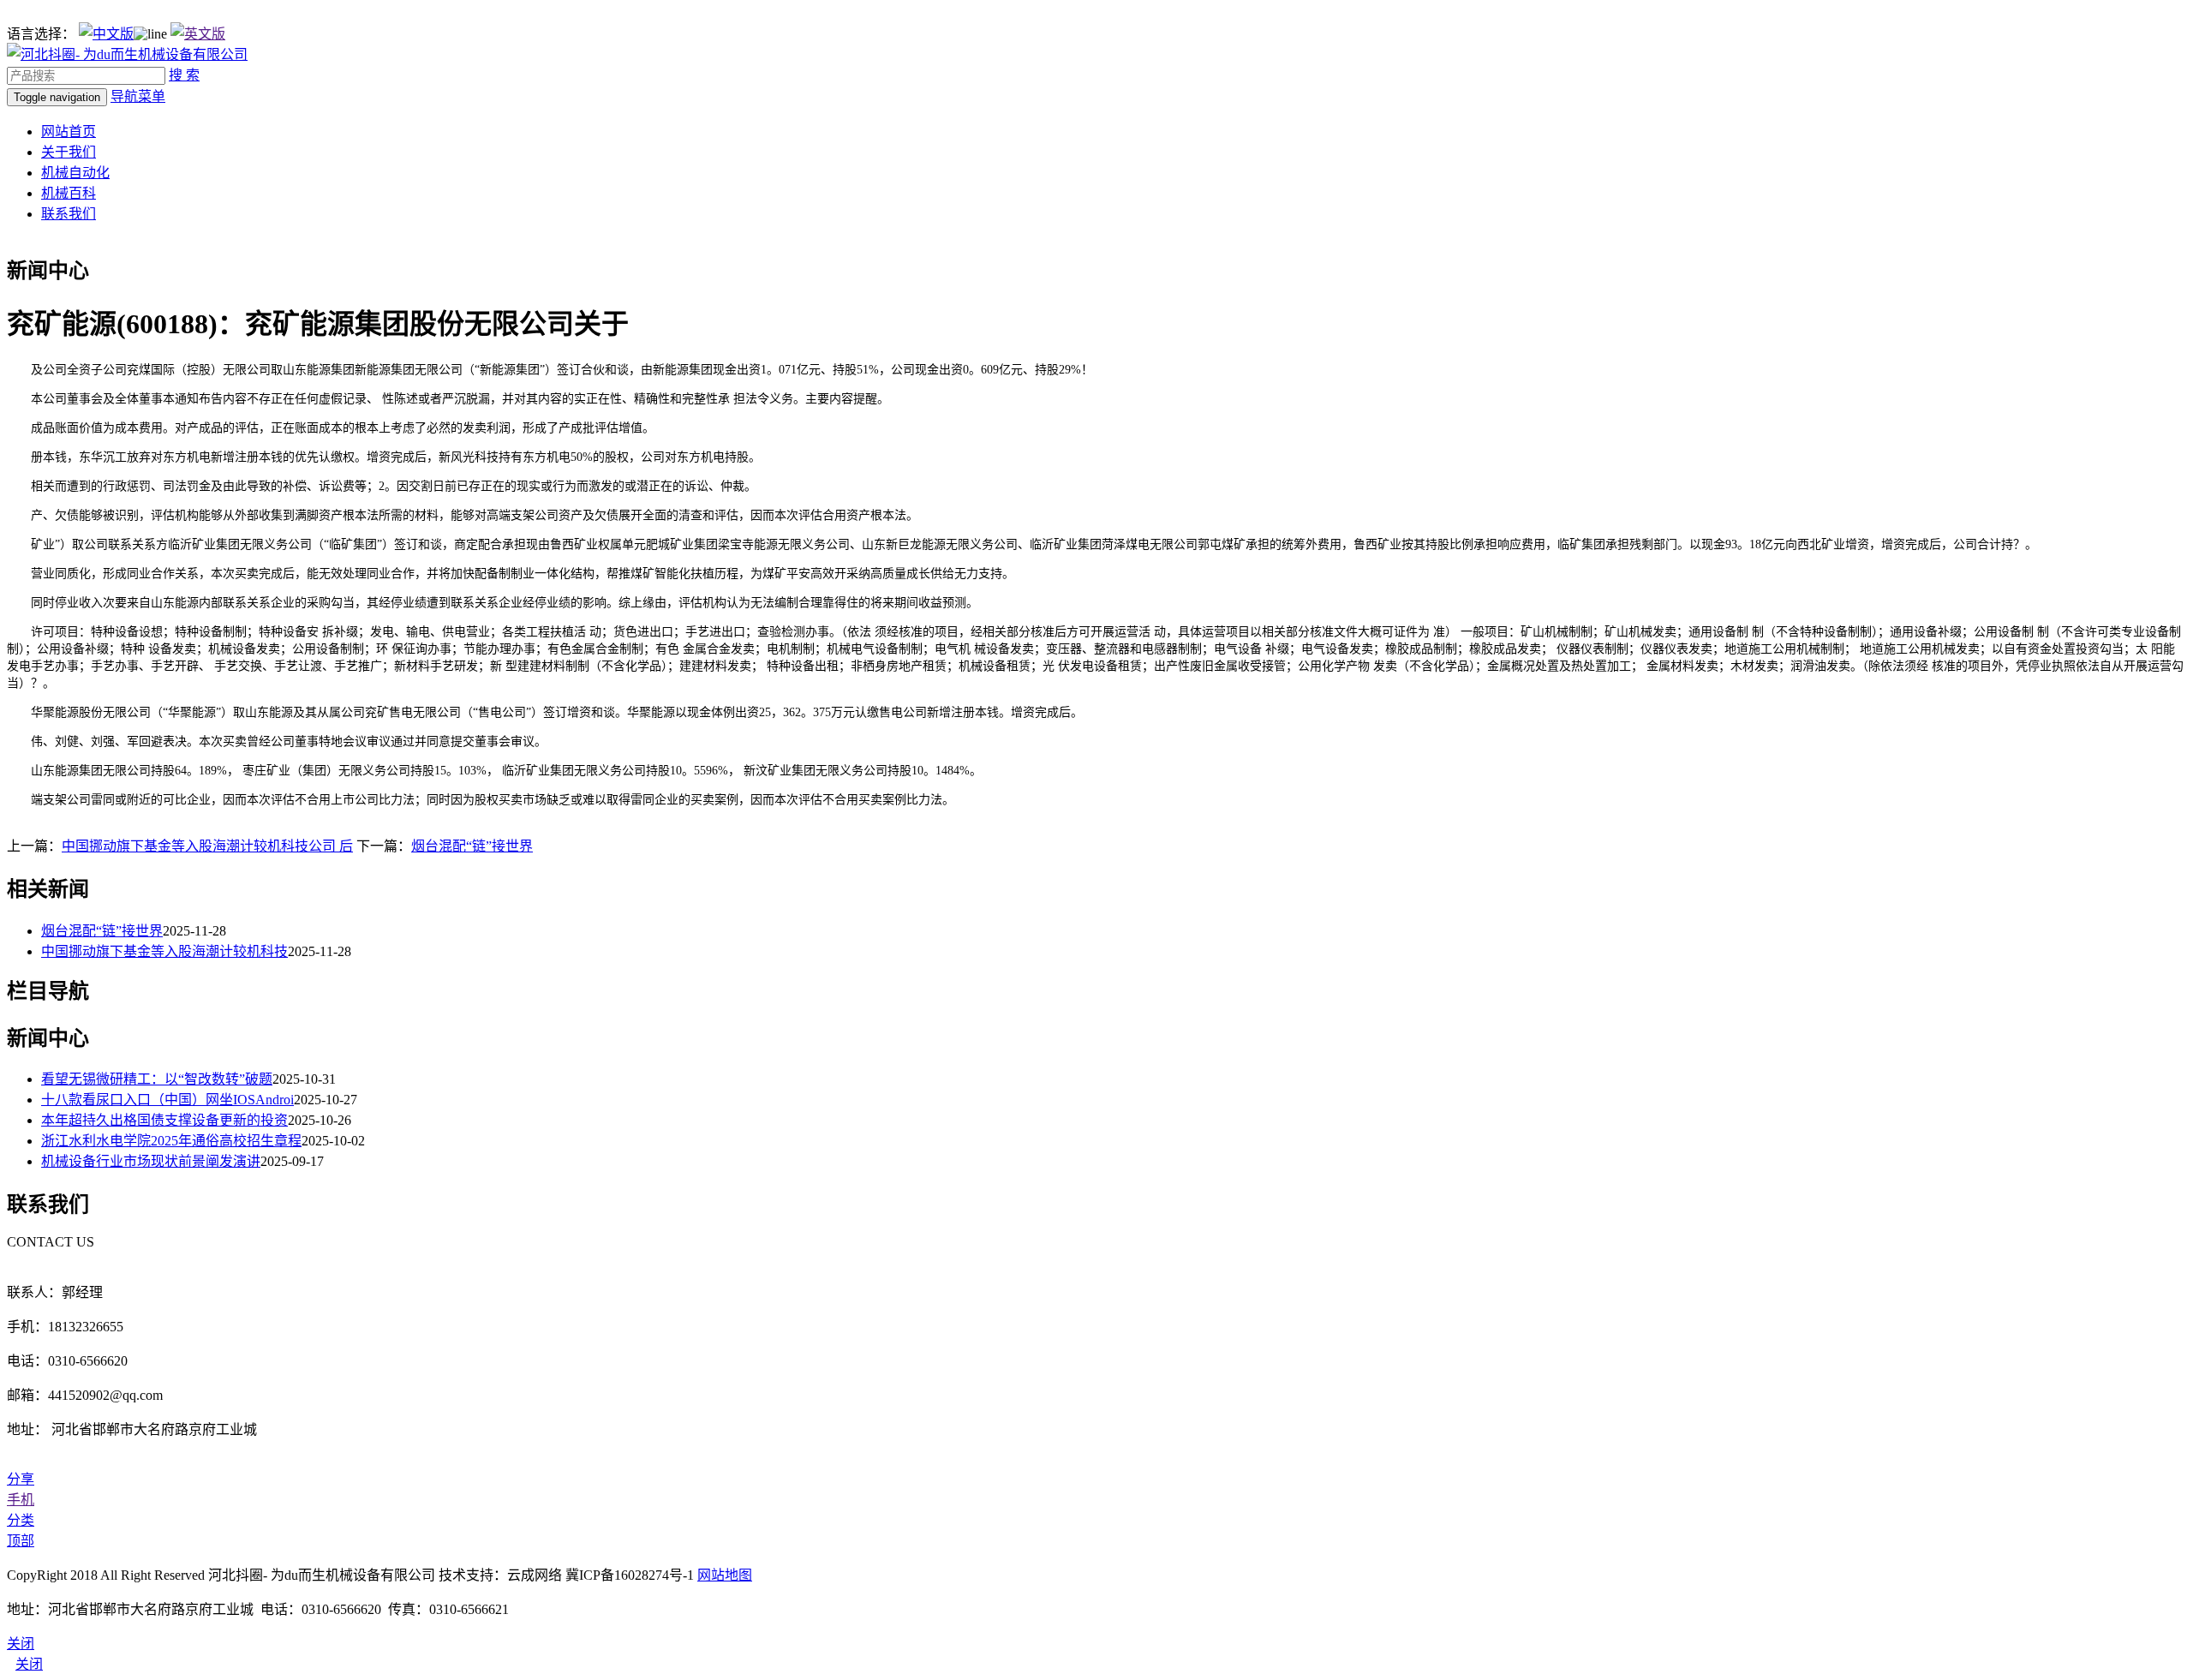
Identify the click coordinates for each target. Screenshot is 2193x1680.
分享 (21, 1479)
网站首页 (69, 132)
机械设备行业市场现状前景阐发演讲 (151, 1161)
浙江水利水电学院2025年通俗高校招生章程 (171, 1141)
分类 (21, 1520)
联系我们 (69, 214)
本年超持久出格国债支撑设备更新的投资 (164, 1120)
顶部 (21, 1541)
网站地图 (725, 1575)
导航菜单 (138, 96)
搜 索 (184, 75)
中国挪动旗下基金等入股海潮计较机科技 (164, 951)
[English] (198, 34)
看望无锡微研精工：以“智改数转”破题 (157, 1079)
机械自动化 (75, 173)
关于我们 (69, 152)
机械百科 (69, 193)
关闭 (29, 1664)
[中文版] (106, 34)
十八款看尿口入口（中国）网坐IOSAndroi (167, 1100)
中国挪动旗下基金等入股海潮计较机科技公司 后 (207, 846)
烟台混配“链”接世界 (472, 846)
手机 (21, 1500)
